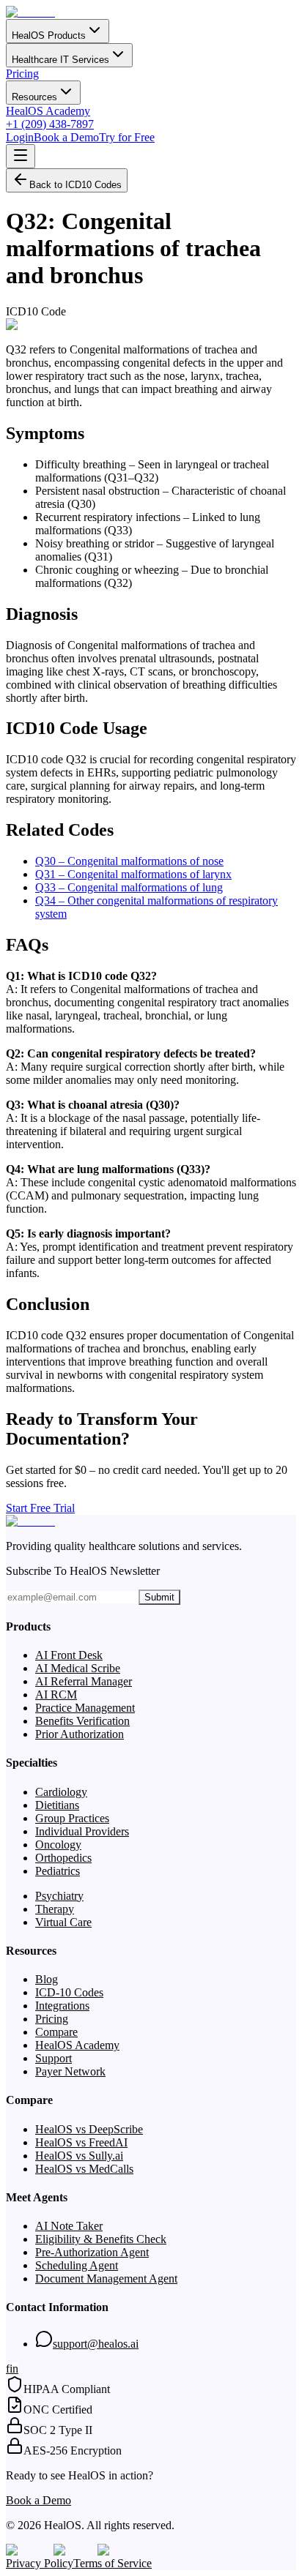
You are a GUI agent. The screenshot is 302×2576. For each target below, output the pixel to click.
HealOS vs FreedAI (81, 2142)
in (14, 2369)
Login (20, 137)
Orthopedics (63, 1858)
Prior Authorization (80, 1734)
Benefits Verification (82, 1721)
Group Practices (72, 1818)
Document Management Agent (106, 2279)
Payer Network (70, 2071)
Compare (56, 2032)
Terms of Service (113, 2563)
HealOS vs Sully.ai (79, 2156)
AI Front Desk (69, 1655)
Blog (47, 1979)
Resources (34, 97)
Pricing (22, 74)
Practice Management (85, 1708)
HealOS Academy (48, 111)
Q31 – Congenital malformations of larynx (133, 874)
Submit (159, 1597)
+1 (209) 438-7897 (50, 124)
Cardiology (61, 1792)
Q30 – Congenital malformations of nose (129, 861)
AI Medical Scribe (78, 1668)
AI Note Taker (69, 2226)
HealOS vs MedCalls (84, 2169)
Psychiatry (59, 1896)
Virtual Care (63, 1922)
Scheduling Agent (77, 2265)
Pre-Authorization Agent (92, 2252)
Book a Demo (66, 137)
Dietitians (57, 1805)
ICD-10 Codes (69, 1992)
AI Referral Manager (84, 1681)
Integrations (62, 2006)
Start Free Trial (40, 1508)
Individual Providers (82, 1831)
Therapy (55, 1909)
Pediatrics (58, 1871)
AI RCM (56, 1695)
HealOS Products (49, 35)
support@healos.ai (96, 2344)
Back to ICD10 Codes (75, 185)
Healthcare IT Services (60, 60)
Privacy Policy (40, 2563)
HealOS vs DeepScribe (89, 2129)
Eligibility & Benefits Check (101, 2239)
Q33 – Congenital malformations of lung (129, 887)
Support (54, 2058)
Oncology (58, 1845)
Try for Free (127, 137)
